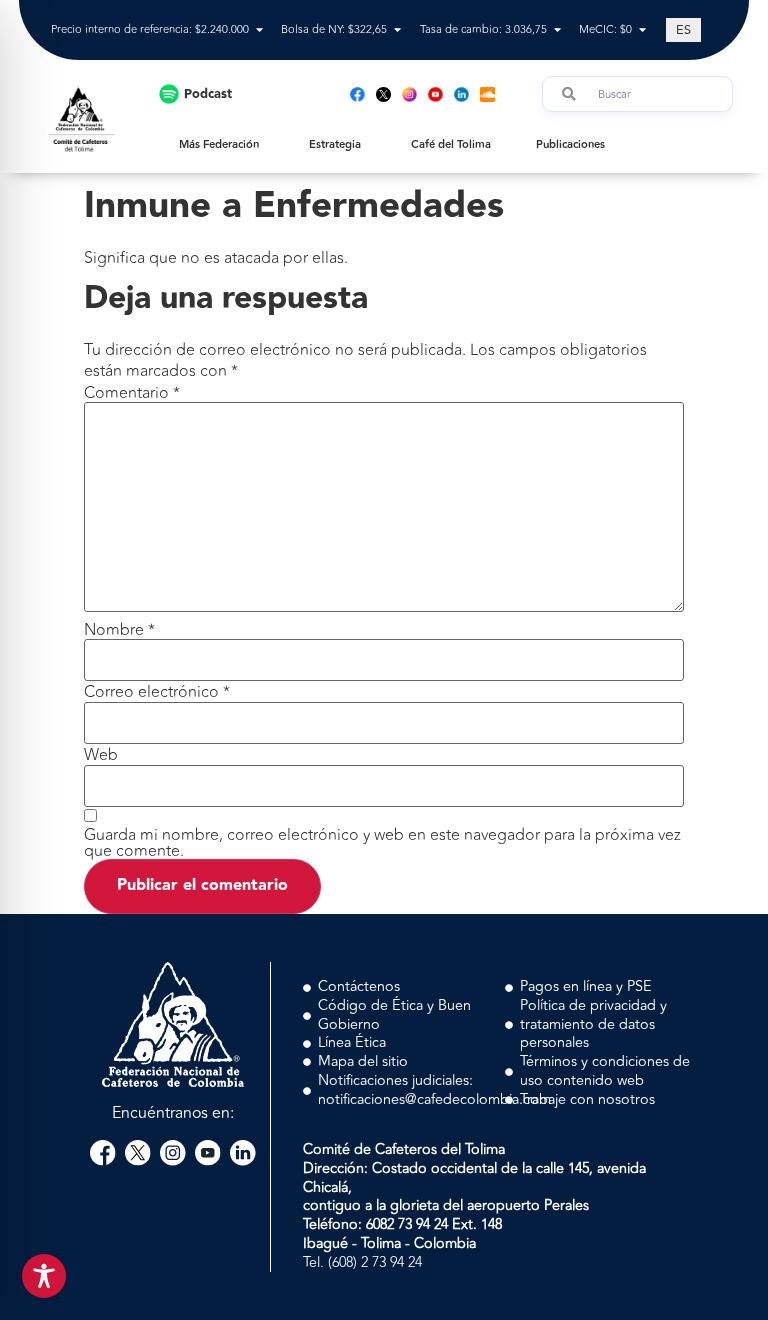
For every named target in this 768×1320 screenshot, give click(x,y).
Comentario (132, 393)
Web (101, 755)
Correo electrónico (157, 692)
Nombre (119, 630)
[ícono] (383, 94)
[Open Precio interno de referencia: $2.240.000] (259, 30)
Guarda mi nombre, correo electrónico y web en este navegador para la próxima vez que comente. (382, 843)
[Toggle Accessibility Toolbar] (44, 1276)
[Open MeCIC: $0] (642, 30)
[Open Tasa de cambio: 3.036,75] (557, 30)
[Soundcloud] (487, 94)
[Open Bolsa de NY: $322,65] (397, 30)
